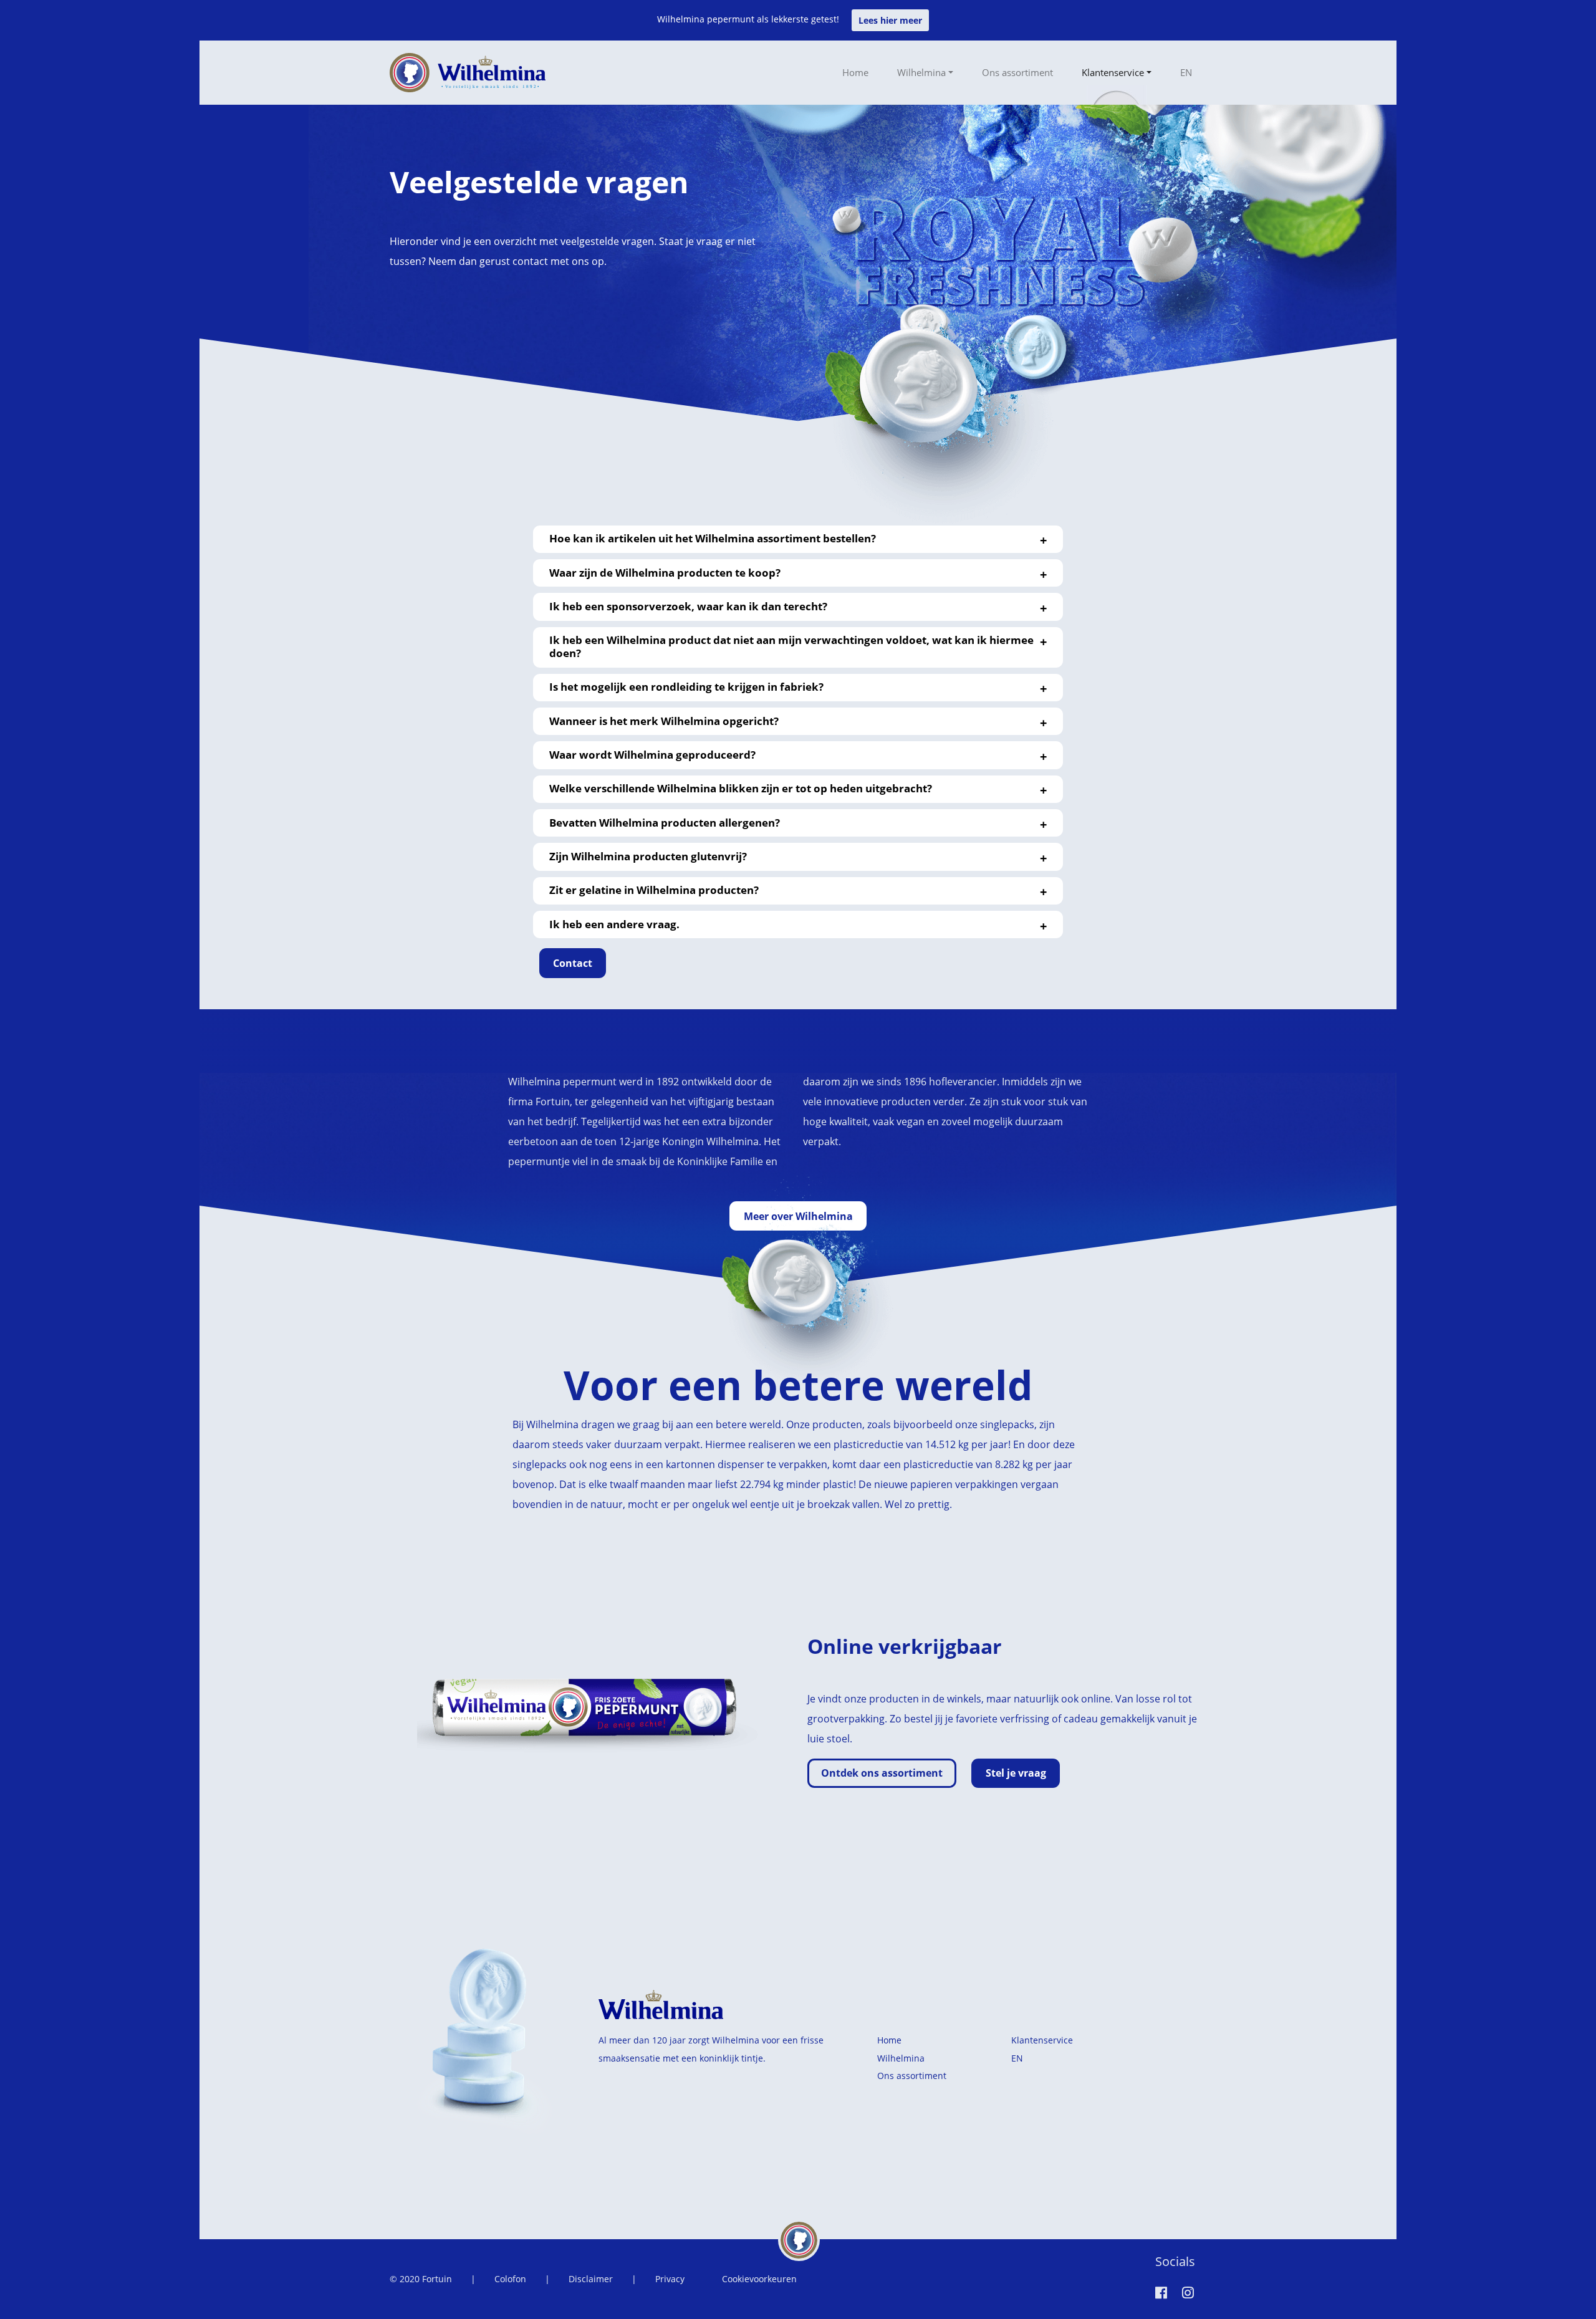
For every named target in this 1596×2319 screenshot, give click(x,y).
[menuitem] (1186, 72)
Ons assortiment (1017, 72)
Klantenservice (1113, 72)
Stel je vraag (1016, 1773)
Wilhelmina (921, 72)
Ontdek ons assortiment (882, 1773)
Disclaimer (591, 2279)
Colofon (510, 2279)
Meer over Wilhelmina (798, 1216)
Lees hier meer (890, 20)
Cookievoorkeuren (759, 2279)
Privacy (670, 2279)
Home (855, 72)
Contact (573, 963)
